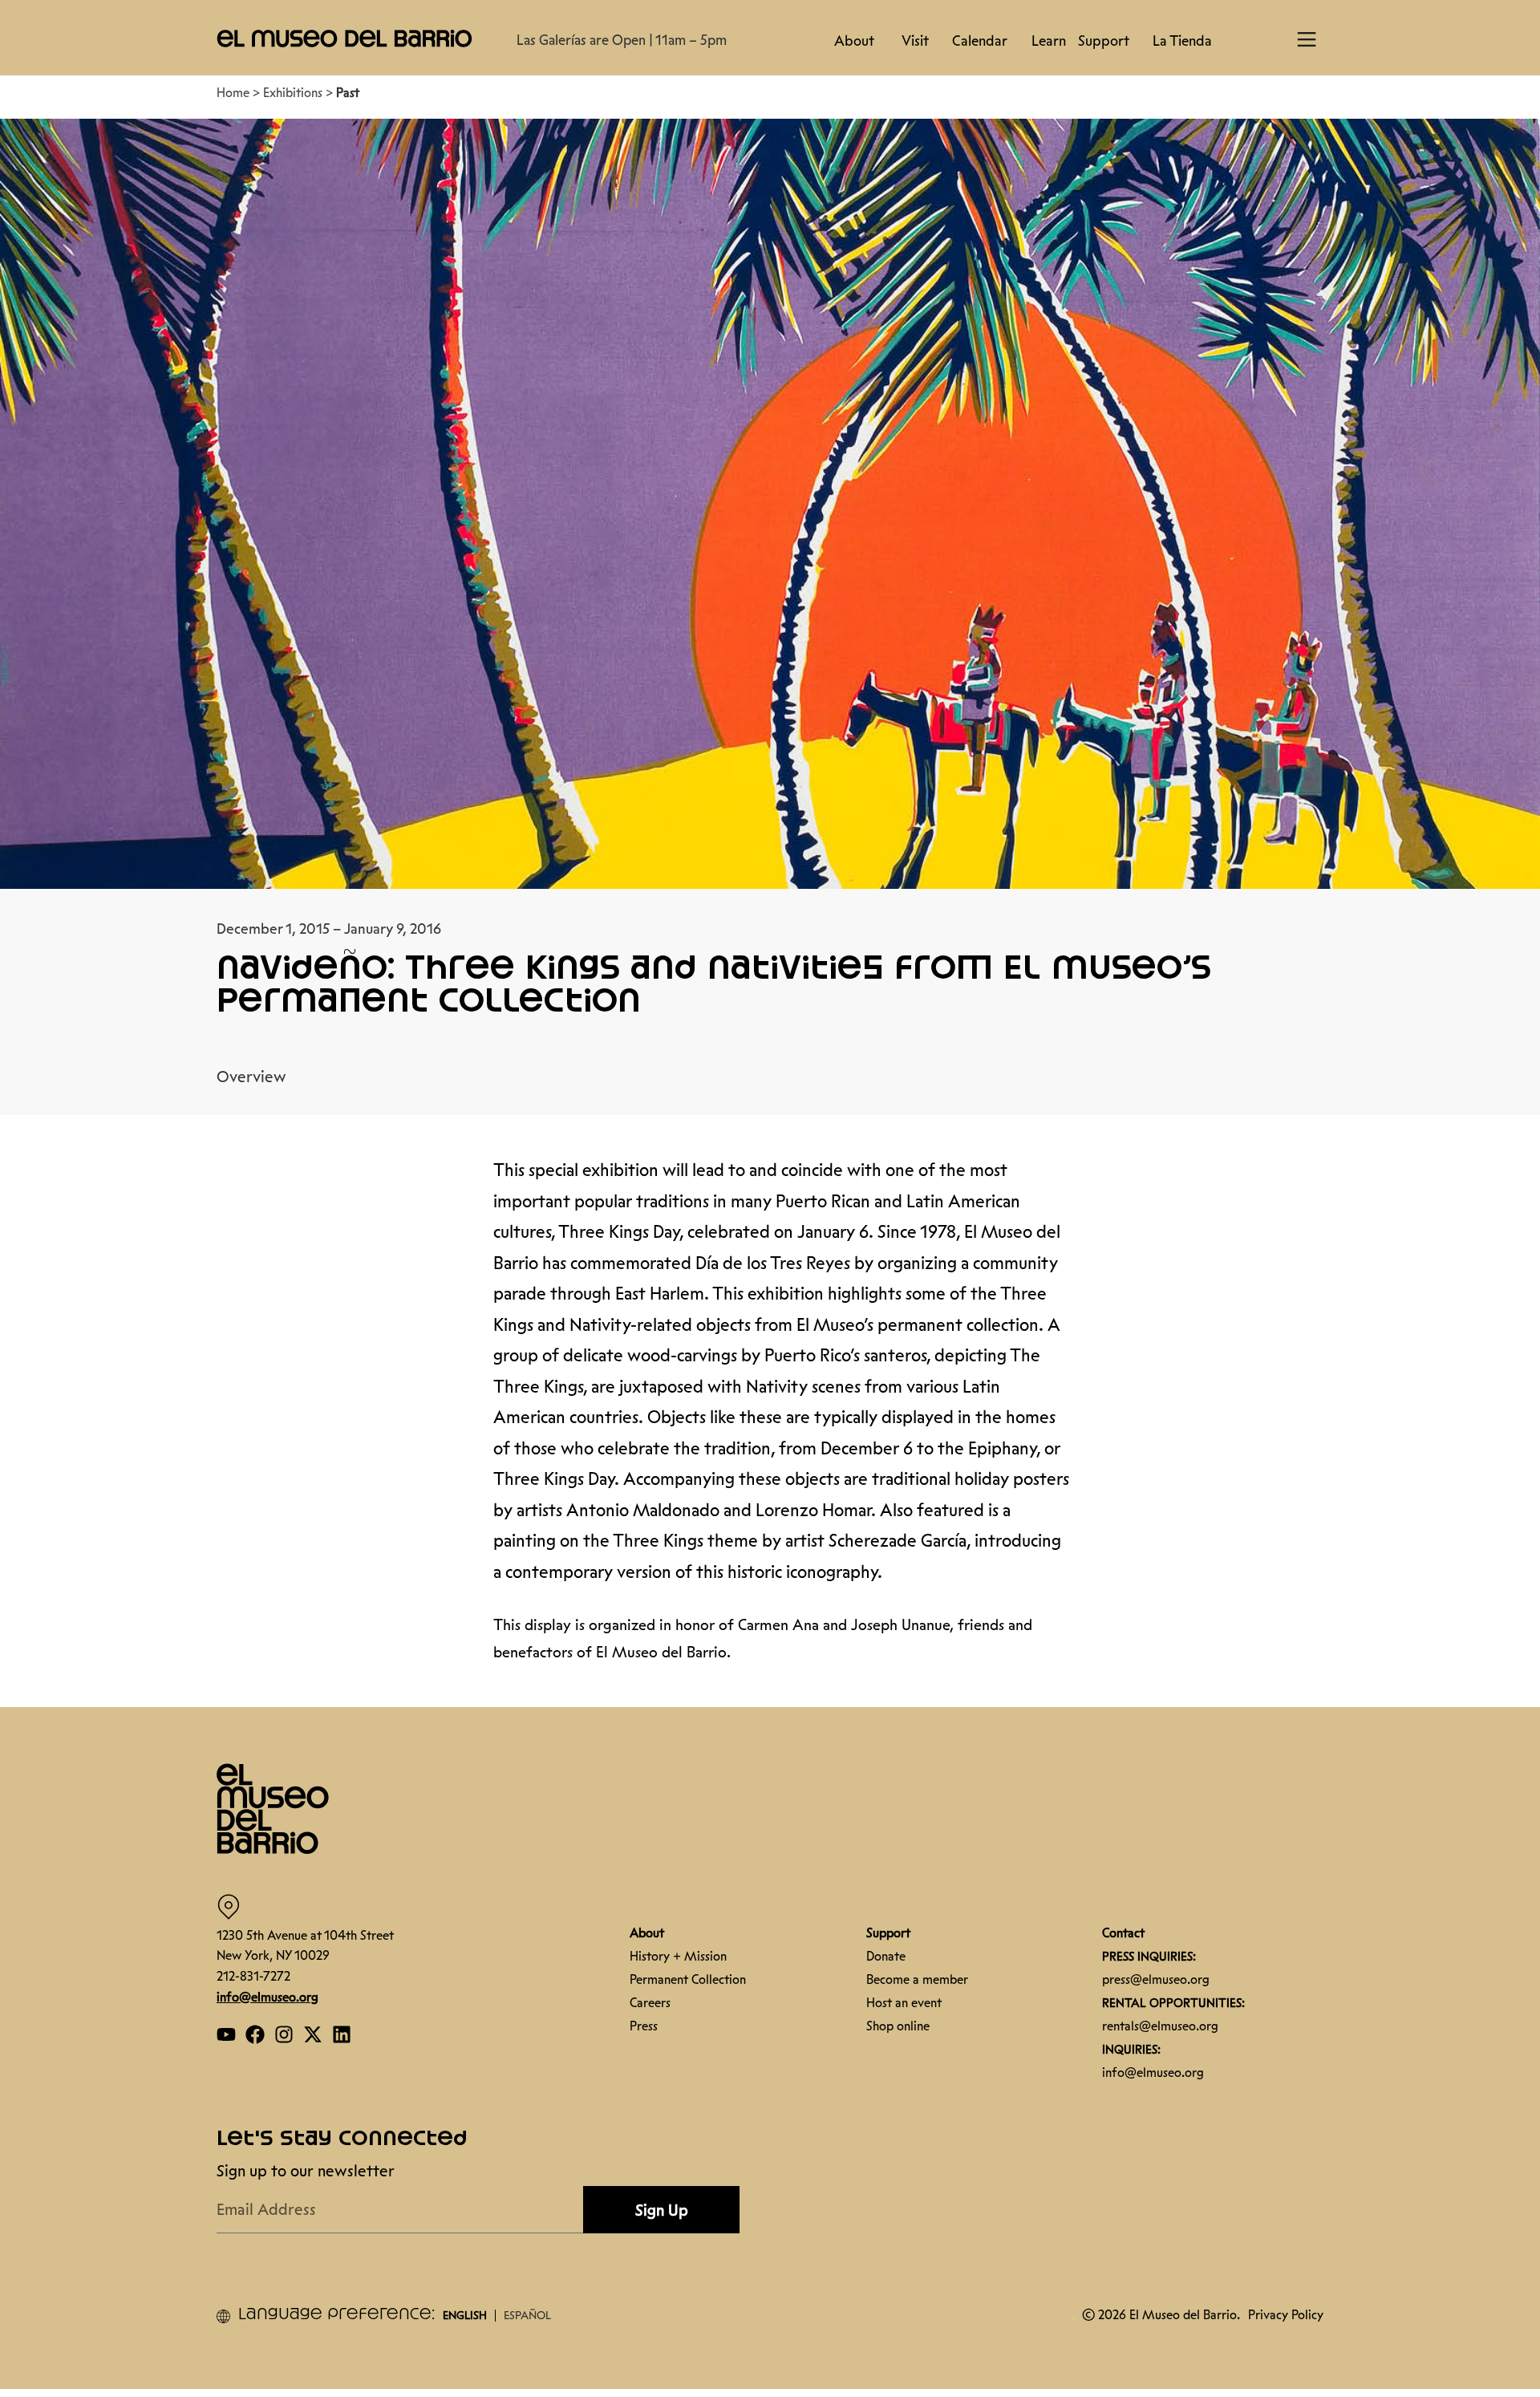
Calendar (980, 41)
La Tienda (1182, 41)
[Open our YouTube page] (226, 2026)
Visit (915, 41)
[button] (345, 38)
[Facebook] (255, 2026)
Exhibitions (293, 85)
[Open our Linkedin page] (342, 2026)
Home (233, 85)
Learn (1049, 41)
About (854, 41)
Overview (251, 1069)
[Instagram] (284, 2026)
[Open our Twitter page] (313, 2026)
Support (1104, 41)
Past (348, 85)
